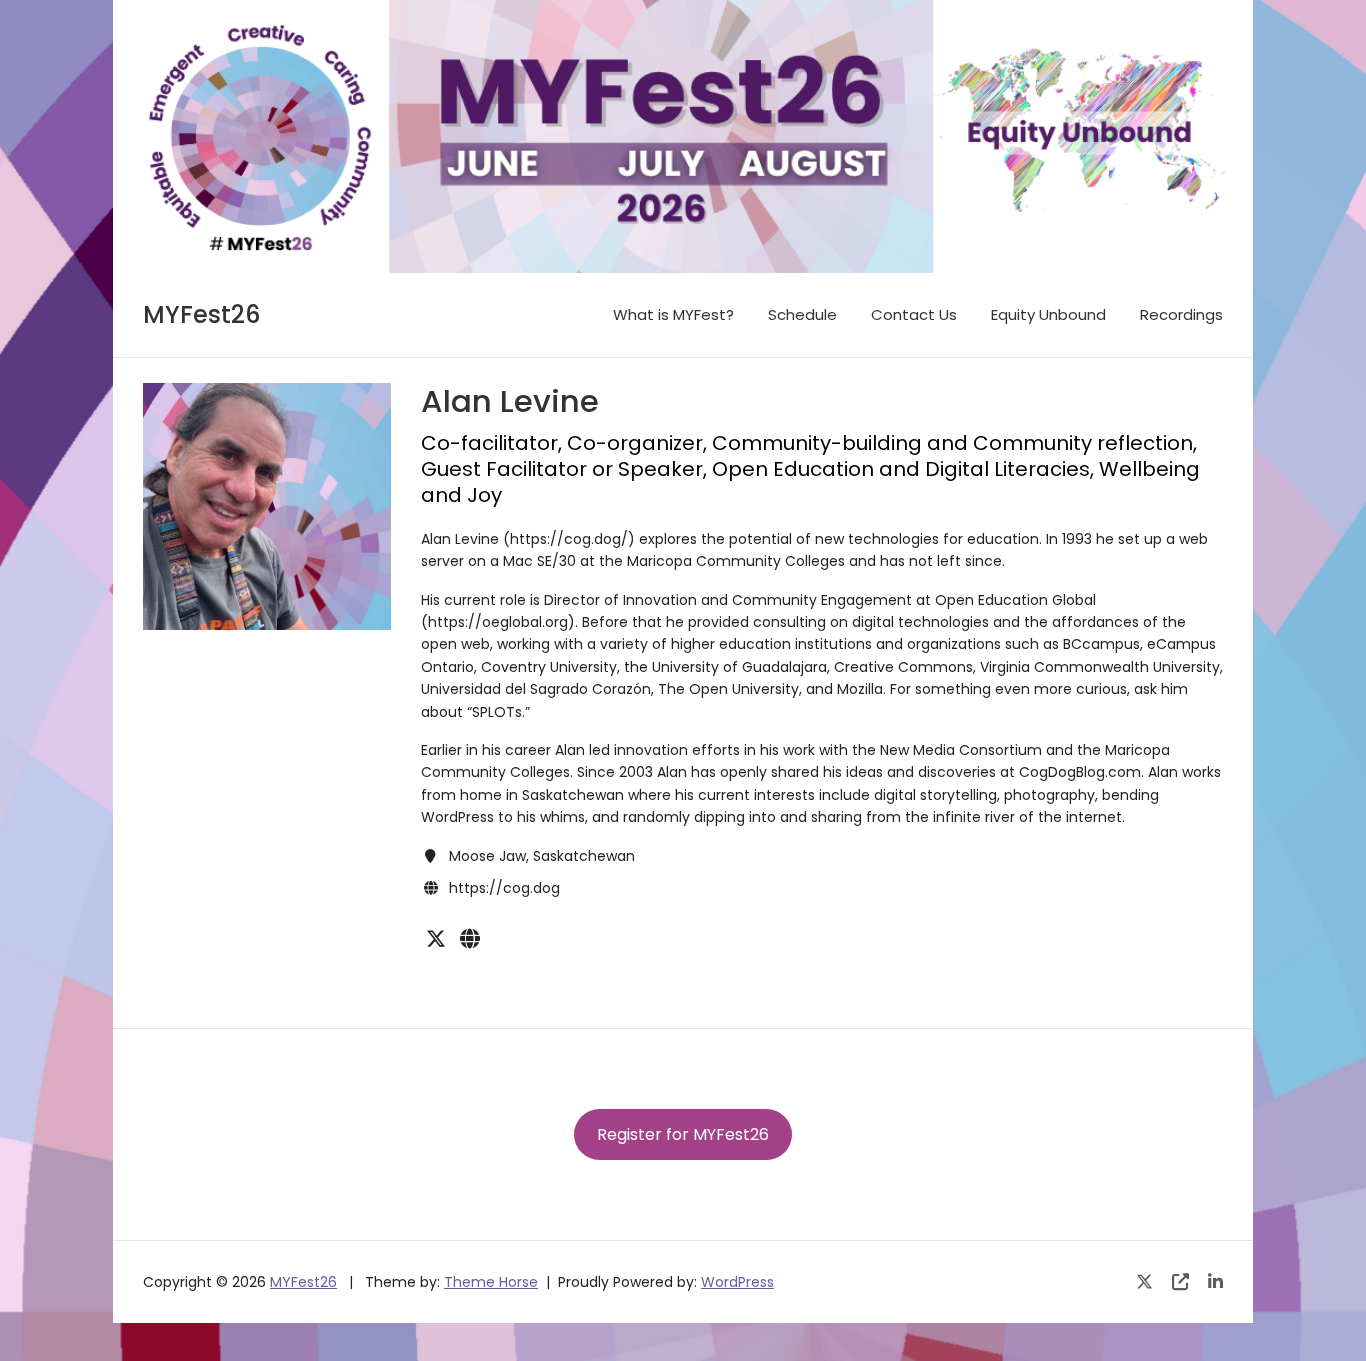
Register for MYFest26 (683, 1134)
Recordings (1181, 314)
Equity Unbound (1048, 314)
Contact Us (914, 314)
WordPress (737, 1282)
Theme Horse (491, 1282)
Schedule (802, 314)
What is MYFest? (673, 314)
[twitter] (436, 939)
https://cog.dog (504, 888)
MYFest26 (201, 314)
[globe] (470, 939)
